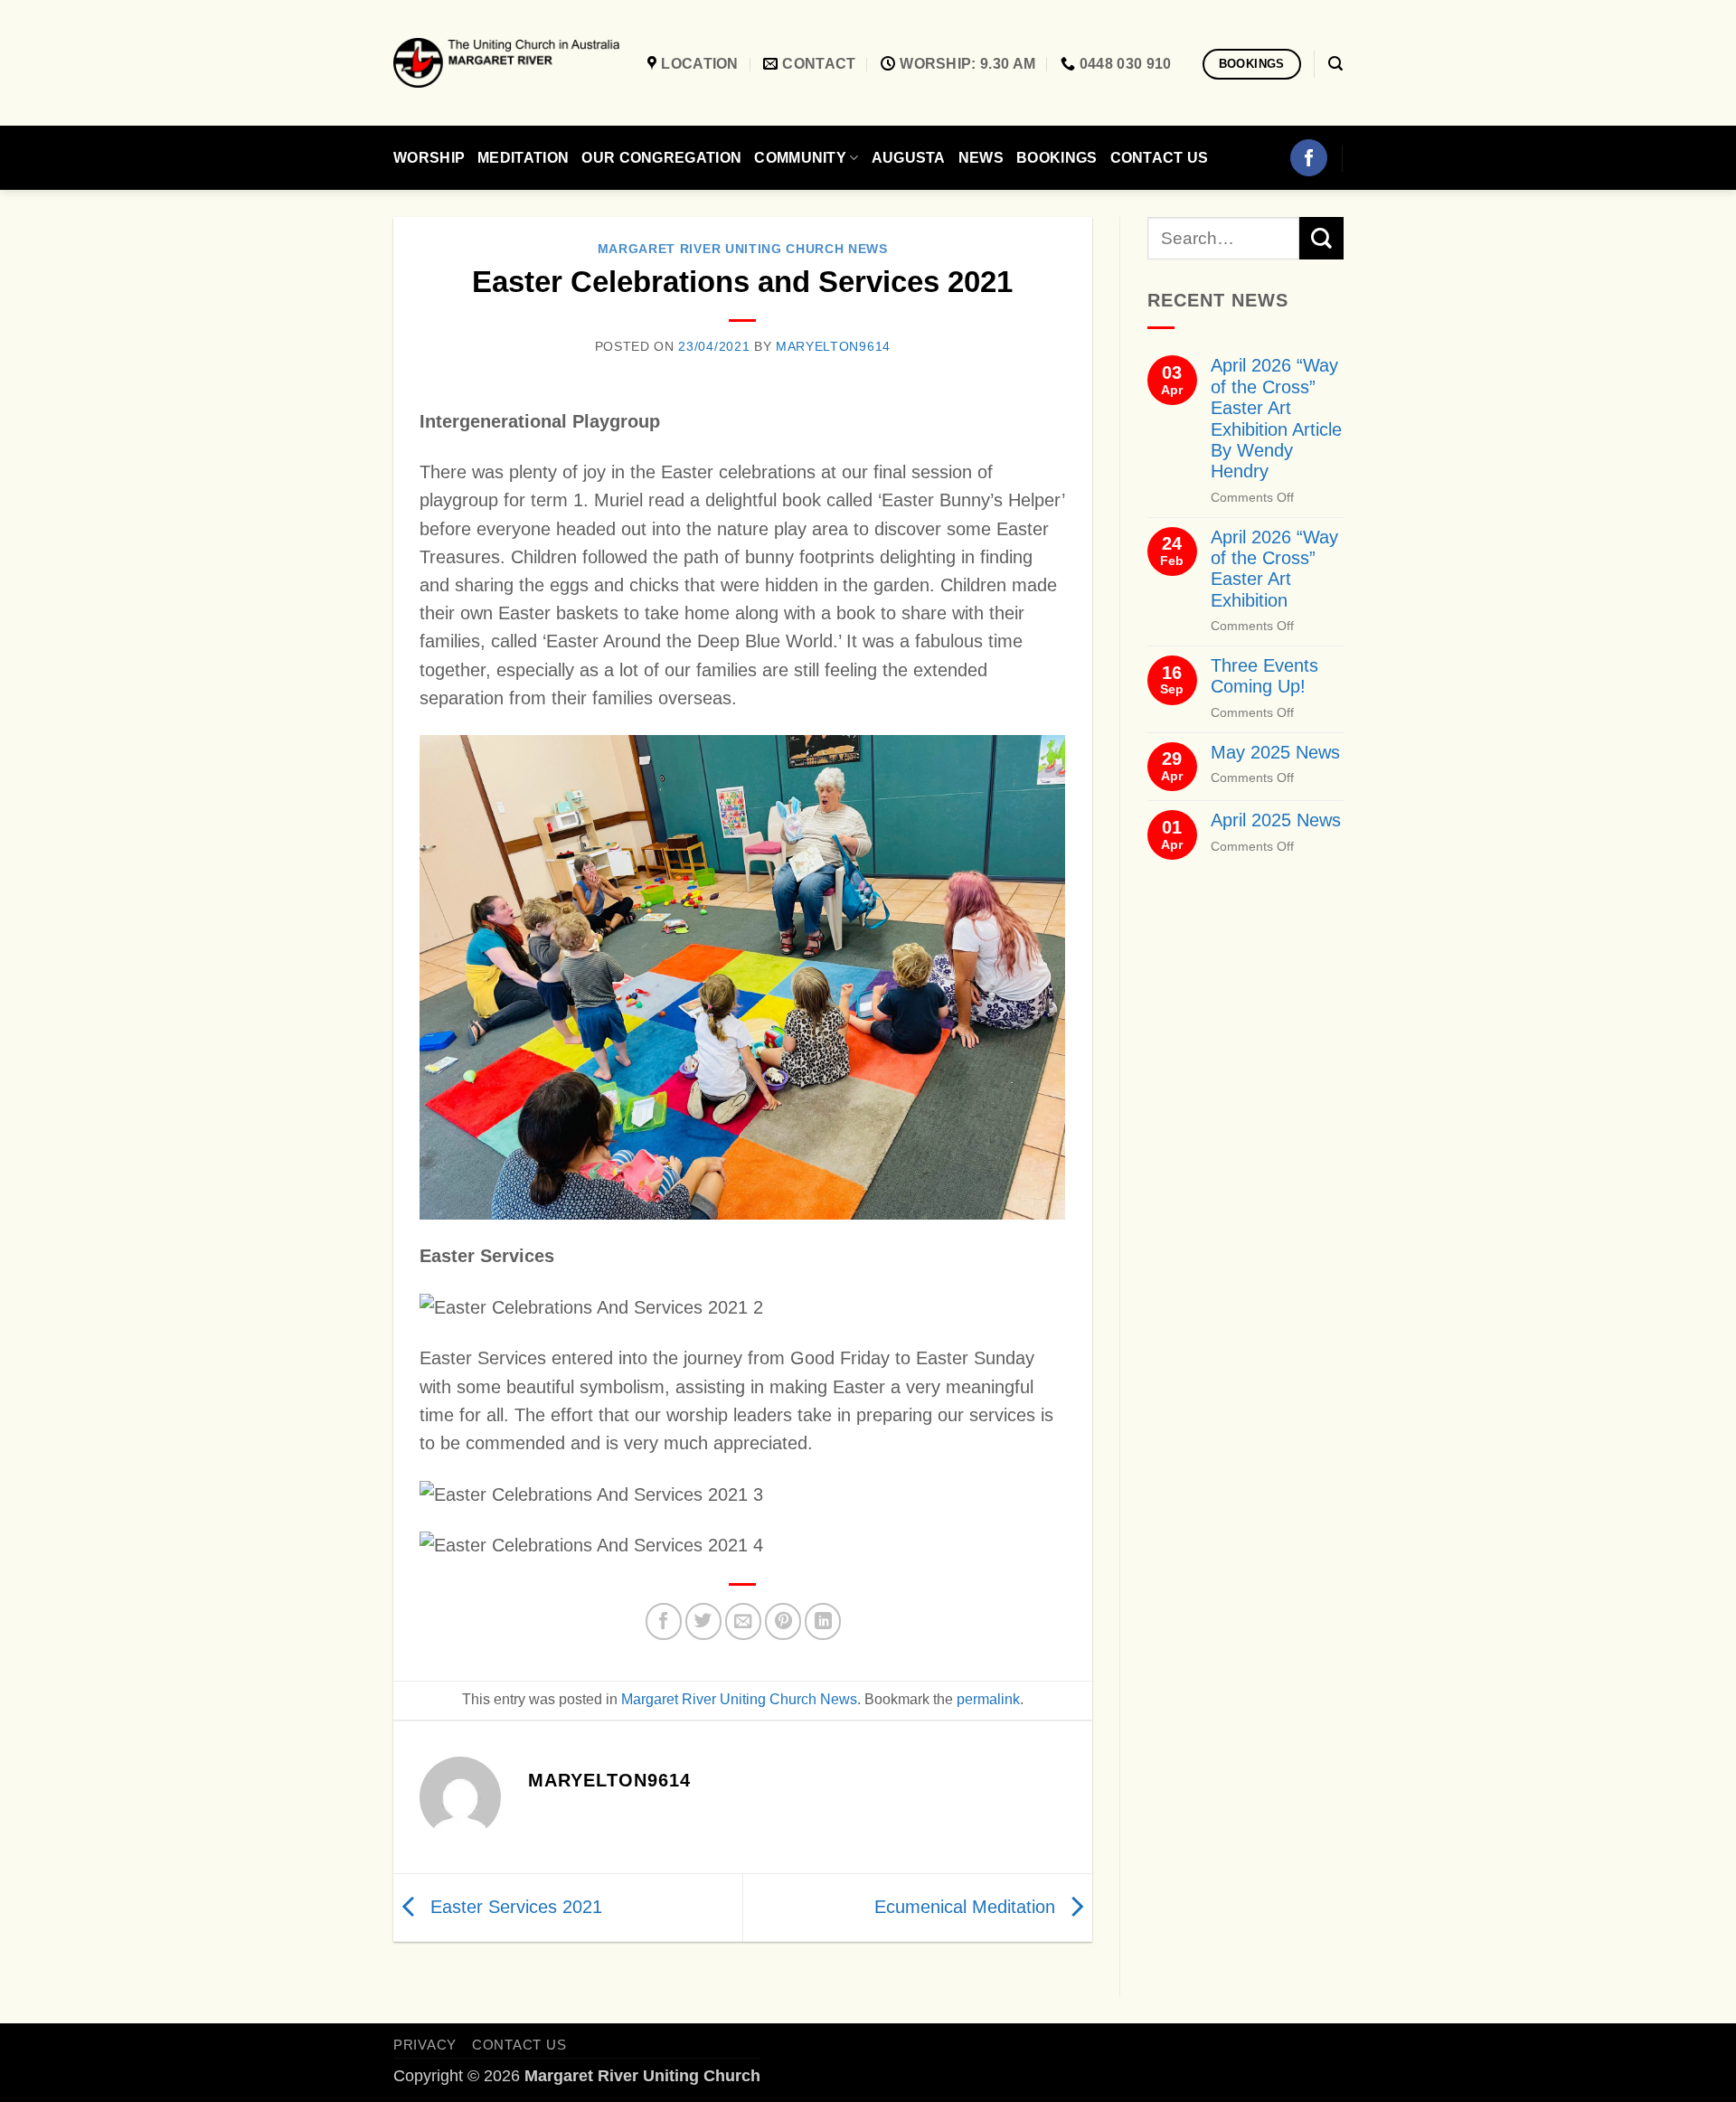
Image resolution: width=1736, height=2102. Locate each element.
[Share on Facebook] (664, 1621)
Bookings (1057, 158)
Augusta (909, 158)
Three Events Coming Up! (1264, 676)
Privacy (425, 2045)
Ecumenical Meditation (967, 1906)
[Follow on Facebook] (1308, 158)
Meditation (523, 158)
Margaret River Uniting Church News (743, 249)
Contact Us (1160, 158)
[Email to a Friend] (743, 1621)
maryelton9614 (833, 347)
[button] (1335, 64)
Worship (429, 158)
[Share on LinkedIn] (823, 1621)
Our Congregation (661, 158)
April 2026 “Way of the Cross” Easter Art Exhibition (1274, 569)
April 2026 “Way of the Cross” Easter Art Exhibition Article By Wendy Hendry (1275, 418)
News (981, 158)
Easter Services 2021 (514, 1906)
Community (800, 158)
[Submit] (1321, 238)
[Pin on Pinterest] (783, 1621)
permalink (988, 1699)
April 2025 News (1275, 820)
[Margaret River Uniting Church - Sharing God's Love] (506, 63)
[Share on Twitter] (703, 1621)
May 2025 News (1274, 752)
